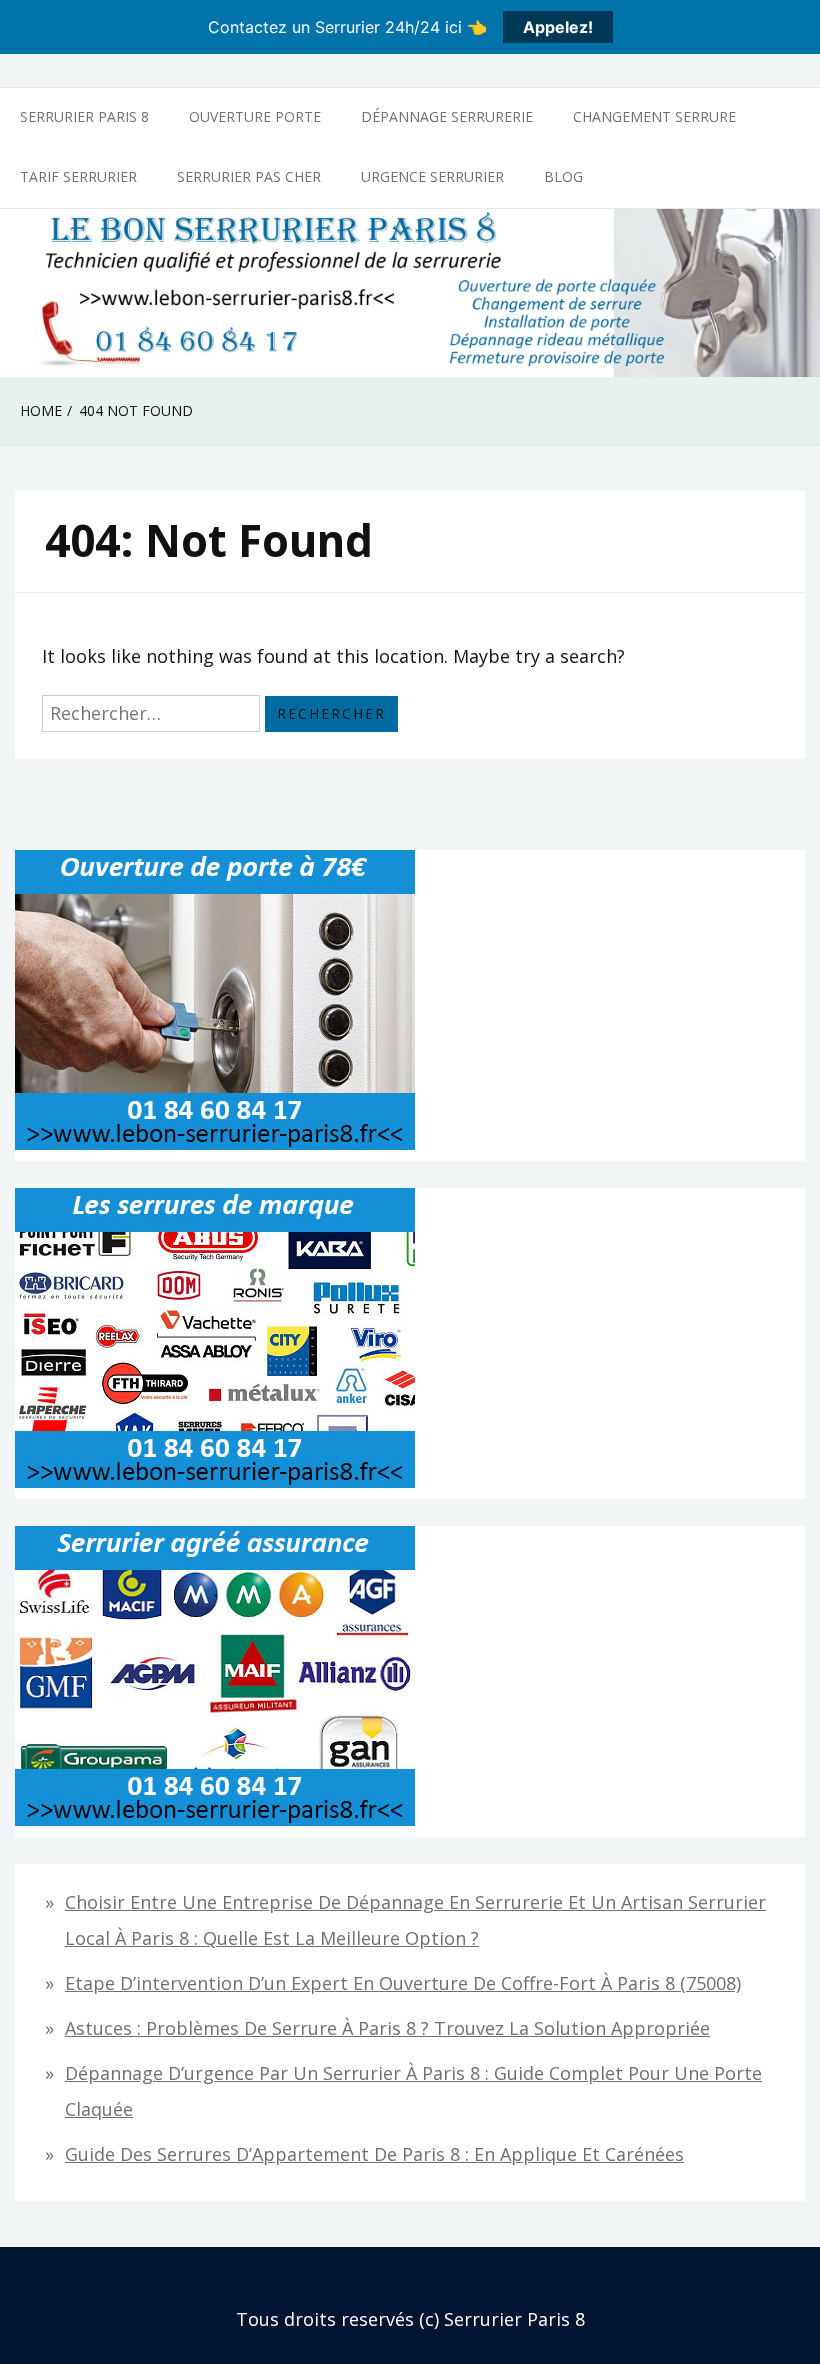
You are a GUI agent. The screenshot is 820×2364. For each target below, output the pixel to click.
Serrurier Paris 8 (84, 116)
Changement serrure (654, 116)
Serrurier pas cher (249, 176)
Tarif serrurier (78, 176)
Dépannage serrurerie (447, 116)
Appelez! (558, 27)
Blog (563, 176)
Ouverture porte (255, 116)
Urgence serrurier (432, 176)
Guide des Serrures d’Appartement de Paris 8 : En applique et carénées (374, 2154)
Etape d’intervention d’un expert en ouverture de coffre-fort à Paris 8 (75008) (403, 1983)
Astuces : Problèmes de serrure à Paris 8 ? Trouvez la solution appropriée (387, 2028)
